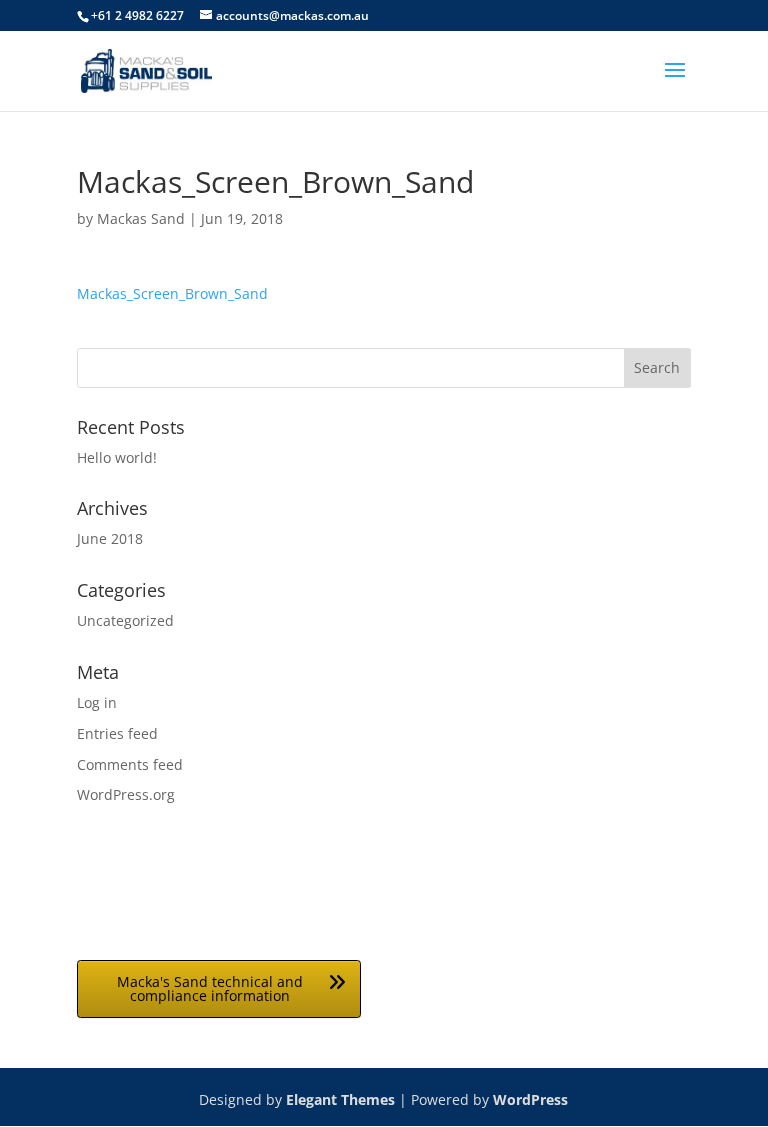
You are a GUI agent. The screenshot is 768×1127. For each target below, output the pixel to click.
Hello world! (117, 457)
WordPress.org (126, 794)
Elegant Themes (340, 1099)
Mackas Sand (141, 218)
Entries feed (117, 733)
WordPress (530, 1099)
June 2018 (110, 538)
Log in (97, 702)
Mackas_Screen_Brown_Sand (172, 293)
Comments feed (130, 764)
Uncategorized (125, 620)
